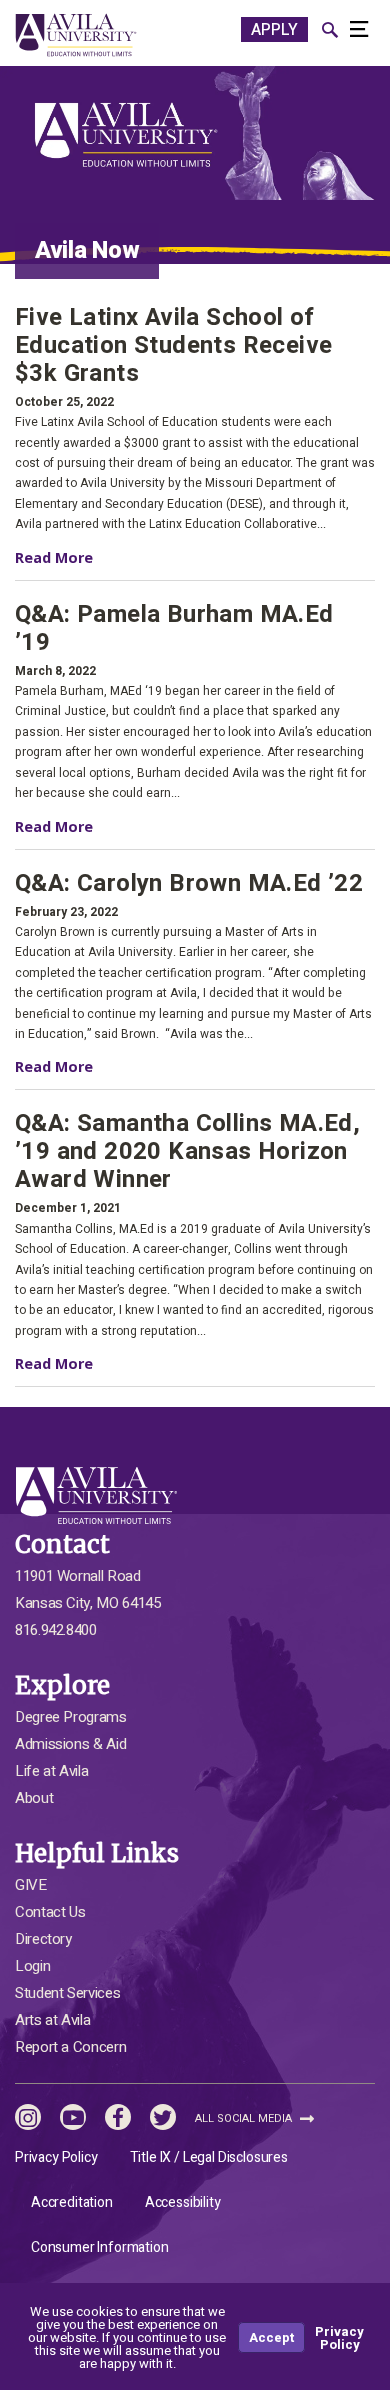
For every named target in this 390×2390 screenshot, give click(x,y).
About (34, 1798)
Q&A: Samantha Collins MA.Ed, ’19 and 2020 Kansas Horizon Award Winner (187, 1152)
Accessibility (183, 2202)
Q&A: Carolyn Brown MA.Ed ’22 (189, 884)
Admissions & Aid (70, 1744)
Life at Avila (51, 1771)
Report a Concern (70, 2047)
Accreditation (72, 2202)
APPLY (274, 30)
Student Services (67, 1993)
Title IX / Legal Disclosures (209, 2157)
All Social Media (245, 2118)
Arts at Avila (52, 2020)
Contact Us (50, 1912)
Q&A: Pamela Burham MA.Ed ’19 (174, 629)
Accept (271, 2337)
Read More (74, 557)
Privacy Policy (56, 2157)
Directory (43, 1939)
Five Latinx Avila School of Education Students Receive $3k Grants (173, 346)
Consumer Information (100, 2247)
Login (32, 1966)
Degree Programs (71, 1717)
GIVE (31, 1885)
